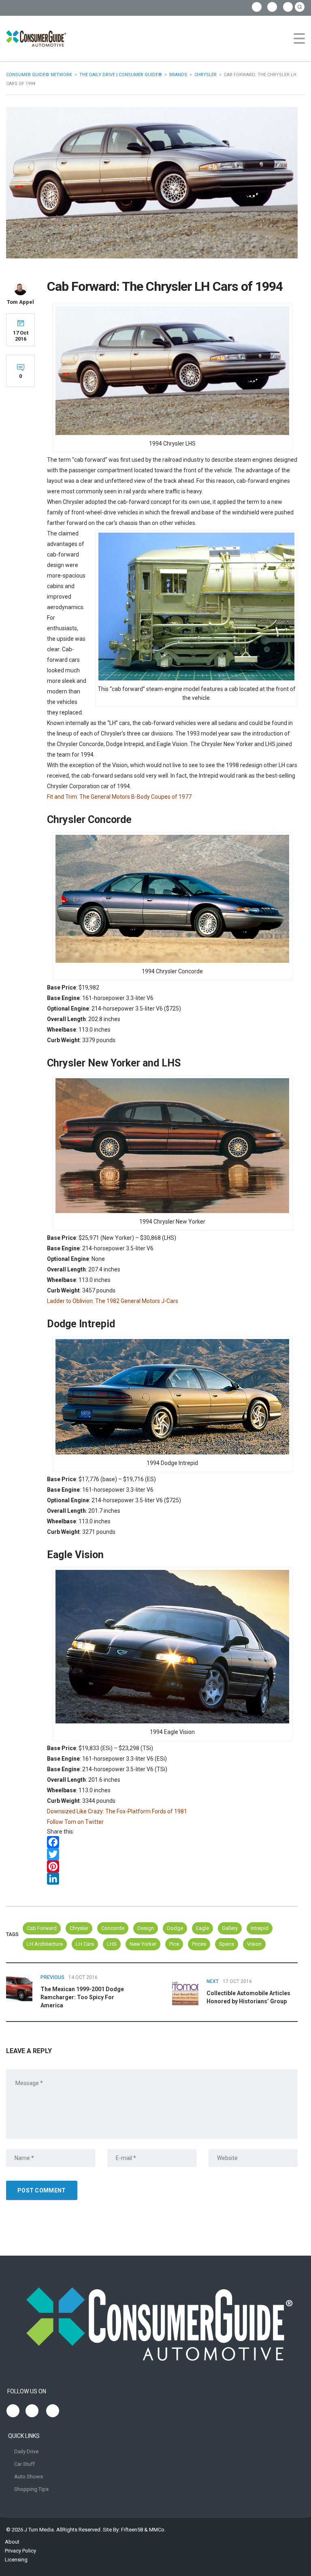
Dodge (175, 1928)
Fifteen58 (132, 2530)
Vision (254, 1944)
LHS (112, 1944)
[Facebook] (172, 1842)
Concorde (113, 1928)
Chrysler (79, 1928)
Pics (174, 1944)
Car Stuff (24, 2464)
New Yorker (143, 1944)
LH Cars (85, 1944)
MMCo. (157, 2530)
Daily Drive (26, 2451)
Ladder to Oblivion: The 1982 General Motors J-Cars (113, 1301)
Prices (199, 1944)
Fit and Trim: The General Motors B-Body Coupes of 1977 (119, 797)
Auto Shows (29, 2477)
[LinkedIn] (172, 1879)
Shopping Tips (31, 2489)
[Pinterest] (172, 1866)
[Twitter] (172, 1854)
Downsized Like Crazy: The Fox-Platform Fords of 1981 (117, 1811)
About (12, 2542)
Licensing (16, 2560)
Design (146, 1928)
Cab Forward (42, 1928)
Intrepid (260, 1928)
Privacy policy (20, 2551)
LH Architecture (45, 1944)
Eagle (202, 1928)
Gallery (230, 1928)
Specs (227, 1944)
